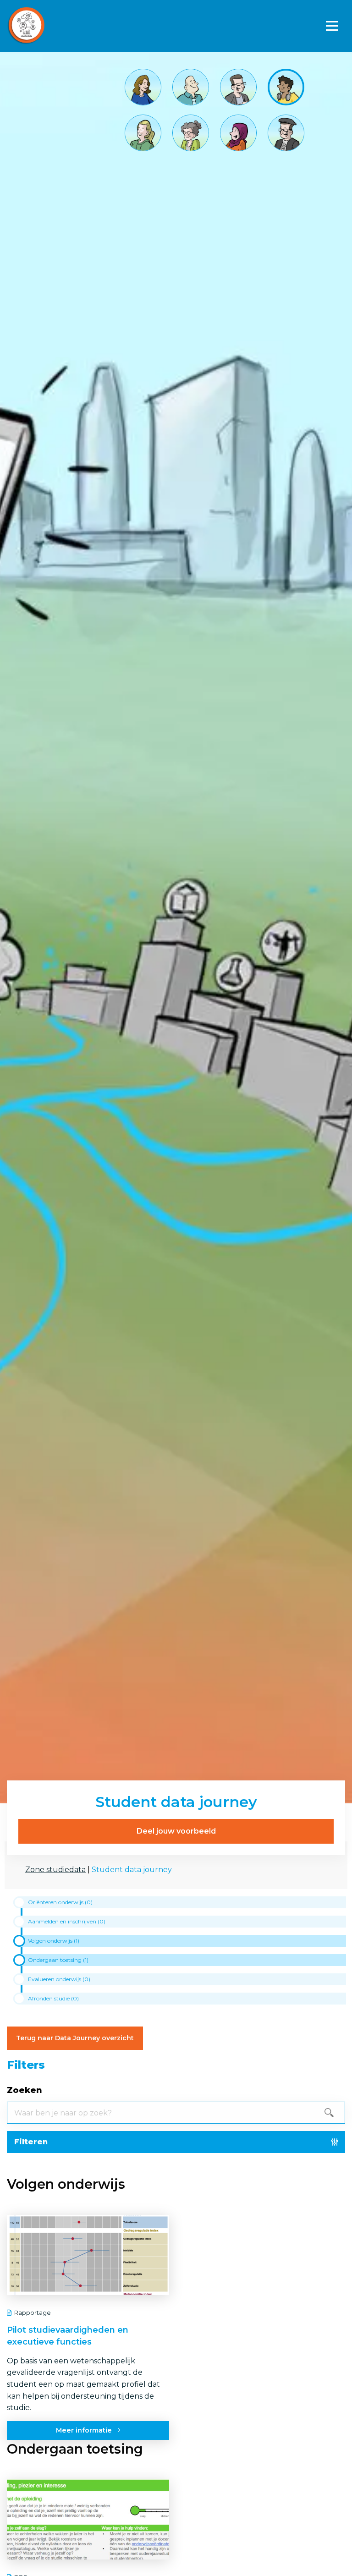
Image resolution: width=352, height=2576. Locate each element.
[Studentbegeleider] (191, 132)
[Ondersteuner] (143, 132)
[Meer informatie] (88, 2327)
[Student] (286, 86)
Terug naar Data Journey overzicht (75, 2038)
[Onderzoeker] (286, 132)
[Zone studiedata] (60, 26)
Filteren (31, 2142)
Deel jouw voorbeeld (176, 1831)
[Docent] (238, 86)
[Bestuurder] (143, 86)
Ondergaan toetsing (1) (58, 1960)
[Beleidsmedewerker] (238, 132)
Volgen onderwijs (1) (54, 1941)
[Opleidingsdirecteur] (191, 86)
